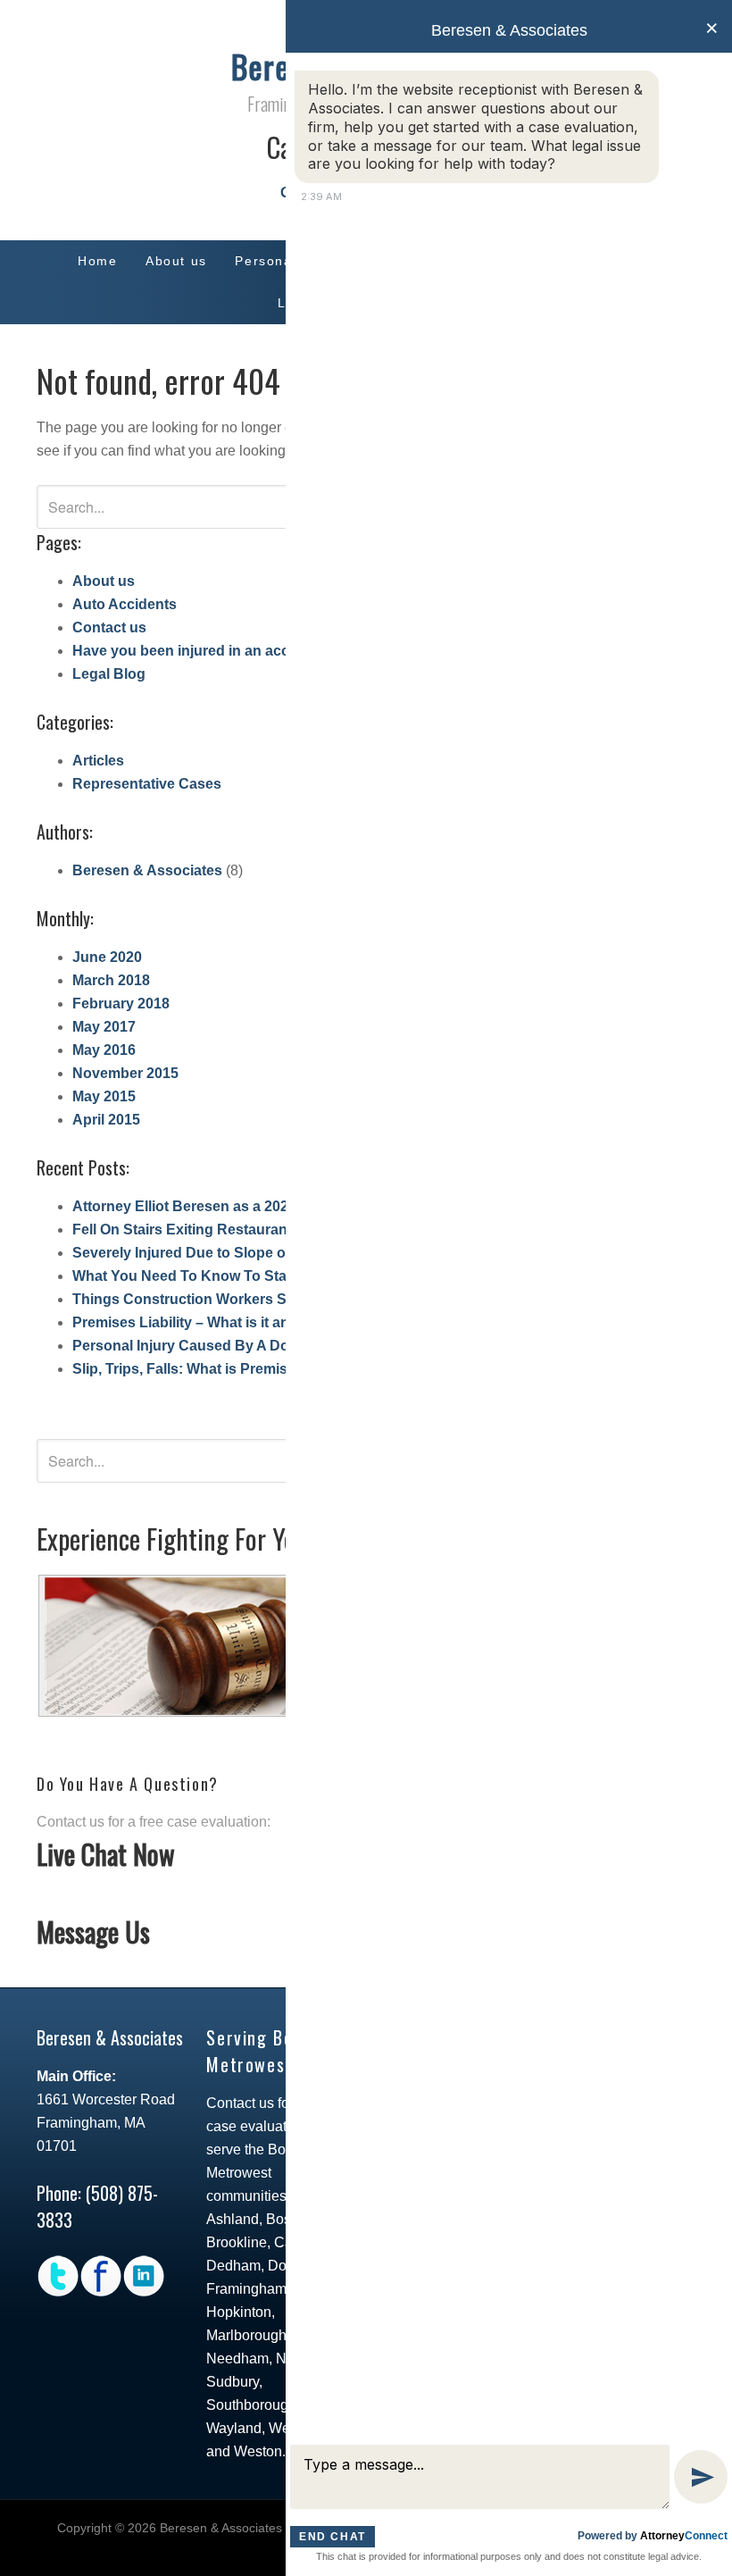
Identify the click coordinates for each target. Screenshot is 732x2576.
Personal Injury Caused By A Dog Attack (208, 1346)
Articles (98, 761)
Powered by (653, 2536)
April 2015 (106, 1120)
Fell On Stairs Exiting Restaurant (182, 1229)
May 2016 (104, 1050)
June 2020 (107, 957)
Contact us (109, 627)
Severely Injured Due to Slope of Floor (201, 1253)
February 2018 (121, 1004)
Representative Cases (147, 784)
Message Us (93, 1932)
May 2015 (104, 1096)
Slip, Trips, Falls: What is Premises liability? (218, 1369)
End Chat (333, 2537)
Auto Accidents (125, 604)
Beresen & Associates (147, 870)
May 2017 (104, 1027)
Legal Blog (109, 674)
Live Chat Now (106, 1854)
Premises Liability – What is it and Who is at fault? (239, 1322)
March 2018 (111, 980)
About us (104, 581)
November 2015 (125, 1073)
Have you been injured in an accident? (202, 651)
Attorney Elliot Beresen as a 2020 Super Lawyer (233, 1206)
